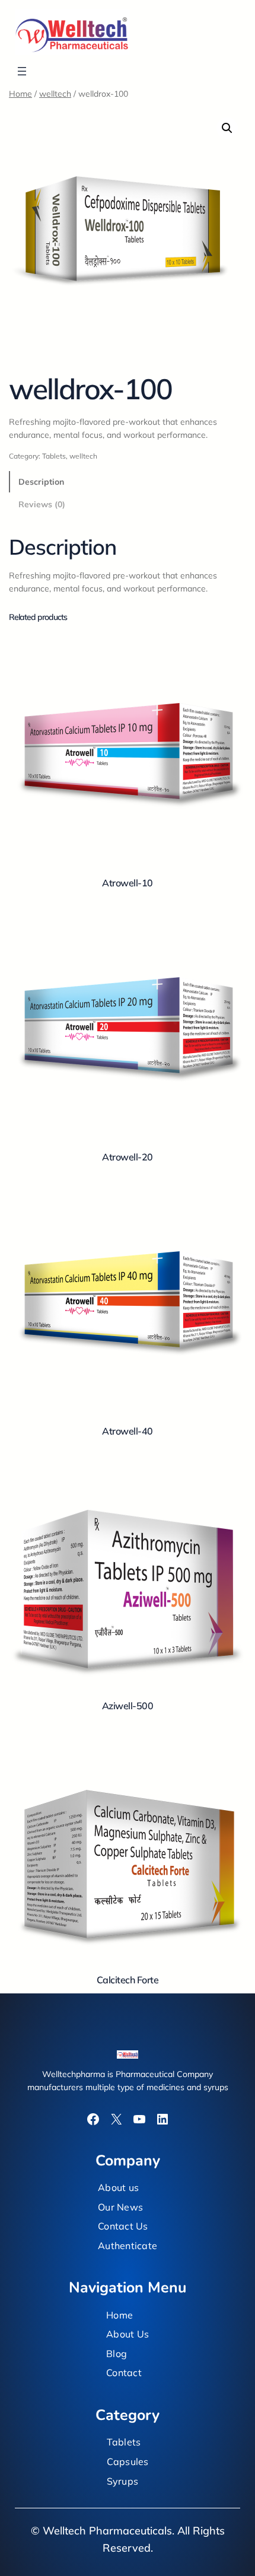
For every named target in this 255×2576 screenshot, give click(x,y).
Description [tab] (41, 482)
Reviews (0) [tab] (42, 504)
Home (20, 94)
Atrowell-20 (128, 1157)
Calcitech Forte (128, 1980)
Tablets (54, 456)
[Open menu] (22, 71)
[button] (227, 128)
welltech (55, 94)
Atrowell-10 (128, 883)
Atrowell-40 (128, 1431)
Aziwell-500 (128, 1706)
